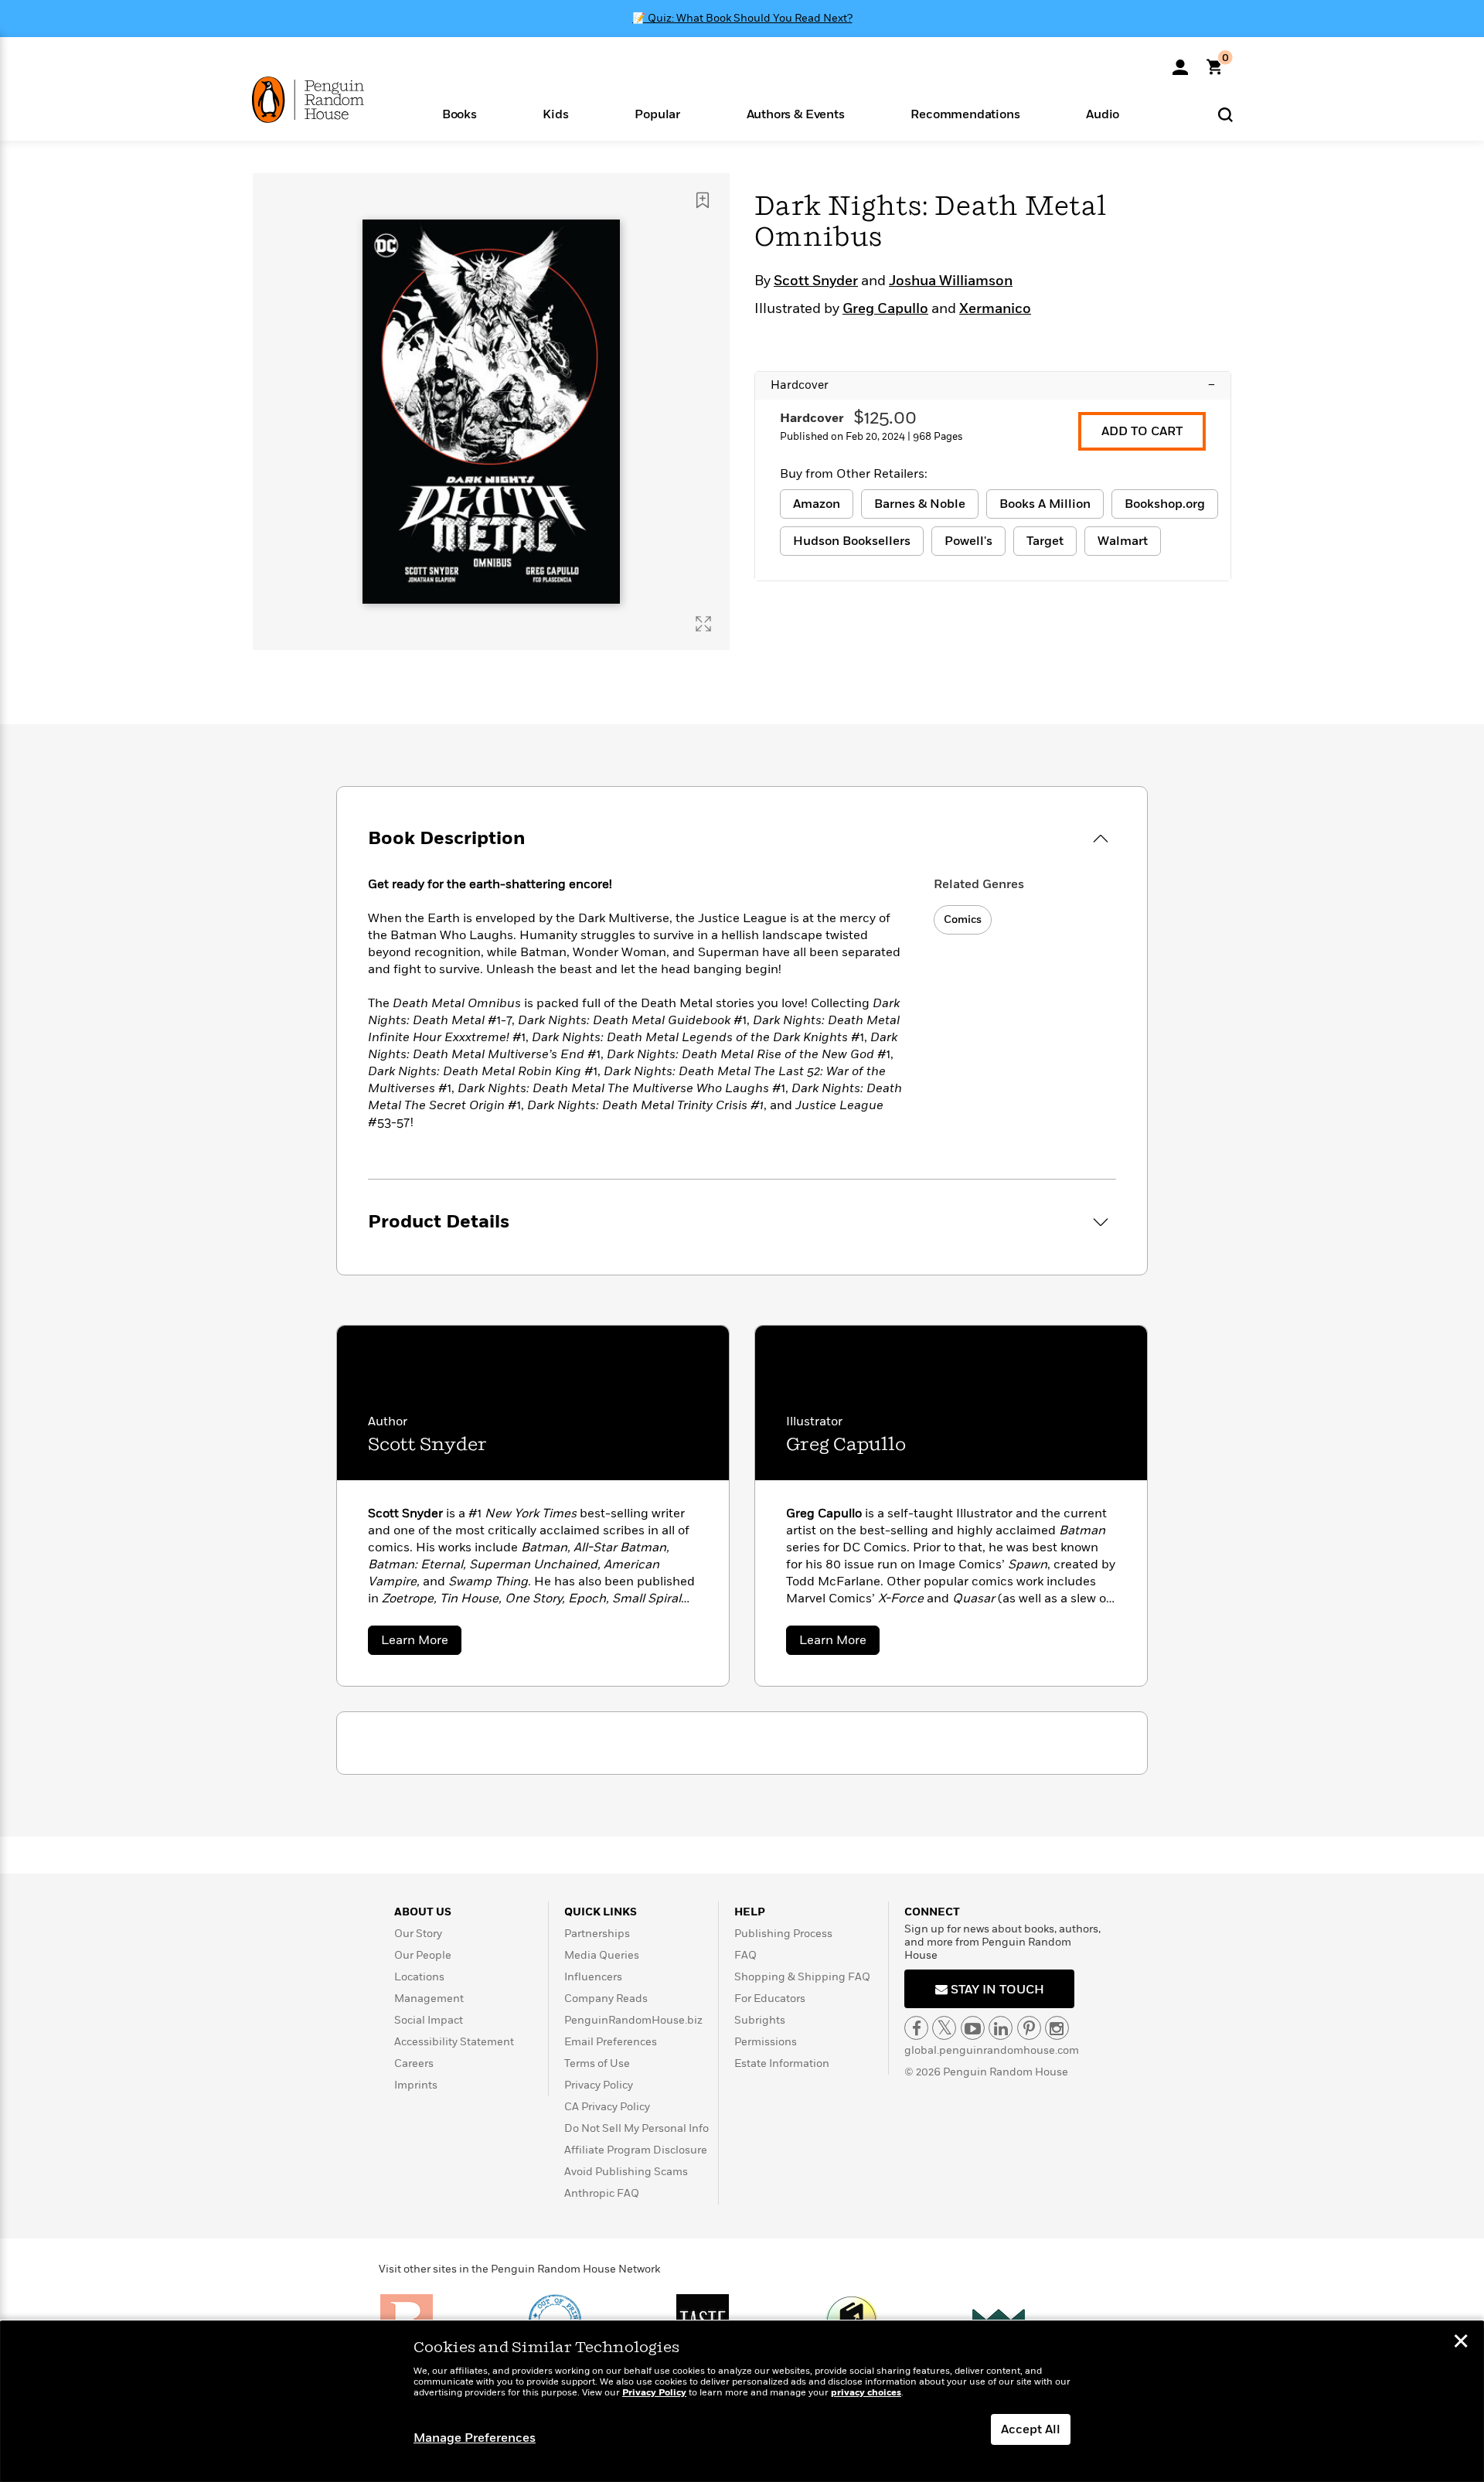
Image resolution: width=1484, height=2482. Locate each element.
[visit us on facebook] (916, 2028)
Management (429, 1999)
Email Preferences (611, 2042)
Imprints (416, 2085)
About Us (423, 1912)
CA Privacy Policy (607, 2107)
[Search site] (1225, 114)
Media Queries (602, 1955)
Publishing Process (783, 1934)
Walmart (1123, 541)
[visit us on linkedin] (1001, 2028)
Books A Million (1045, 504)
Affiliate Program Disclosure (636, 2150)
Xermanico (995, 309)
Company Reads (606, 1999)
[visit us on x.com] (944, 2028)
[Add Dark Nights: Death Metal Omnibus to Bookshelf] (703, 200)
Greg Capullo (885, 309)
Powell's (968, 541)
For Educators (770, 1999)
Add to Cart (1142, 431)
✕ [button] (1461, 2343)
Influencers (593, 1977)
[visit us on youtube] (973, 2028)
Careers (414, 2063)
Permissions (766, 2042)
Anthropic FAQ (602, 2193)
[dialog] (742, 2402)
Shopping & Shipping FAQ (802, 1977)
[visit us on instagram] (1057, 2028)
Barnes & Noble (920, 504)
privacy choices (866, 2393)
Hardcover (993, 385)
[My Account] (1180, 62)
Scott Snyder (816, 281)
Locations (419, 1977)
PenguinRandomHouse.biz (633, 2020)
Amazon (817, 504)
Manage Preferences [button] (475, 2438)
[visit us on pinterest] (1029, 2028)
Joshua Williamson (951, 281)
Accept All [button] (1031, 2429)
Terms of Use (597, 2063)
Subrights (760, 2020)
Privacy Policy (599, 2085)
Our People (423, 1955)
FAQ (745, 1955)
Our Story (418, 1934)
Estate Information (782, 2063)
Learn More (421, 1643)
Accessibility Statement (454, 2042)
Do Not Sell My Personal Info (636, 2128)
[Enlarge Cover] (703, 624)
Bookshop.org (1165, 504)
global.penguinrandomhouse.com (992, 2050)
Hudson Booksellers (852, 541)
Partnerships (597, 1934)
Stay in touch (996, 1990)
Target (1045, 541)
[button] (459, 113)
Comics (963, 919)
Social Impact (429, 2020)
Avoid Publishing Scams (626, 2172)
